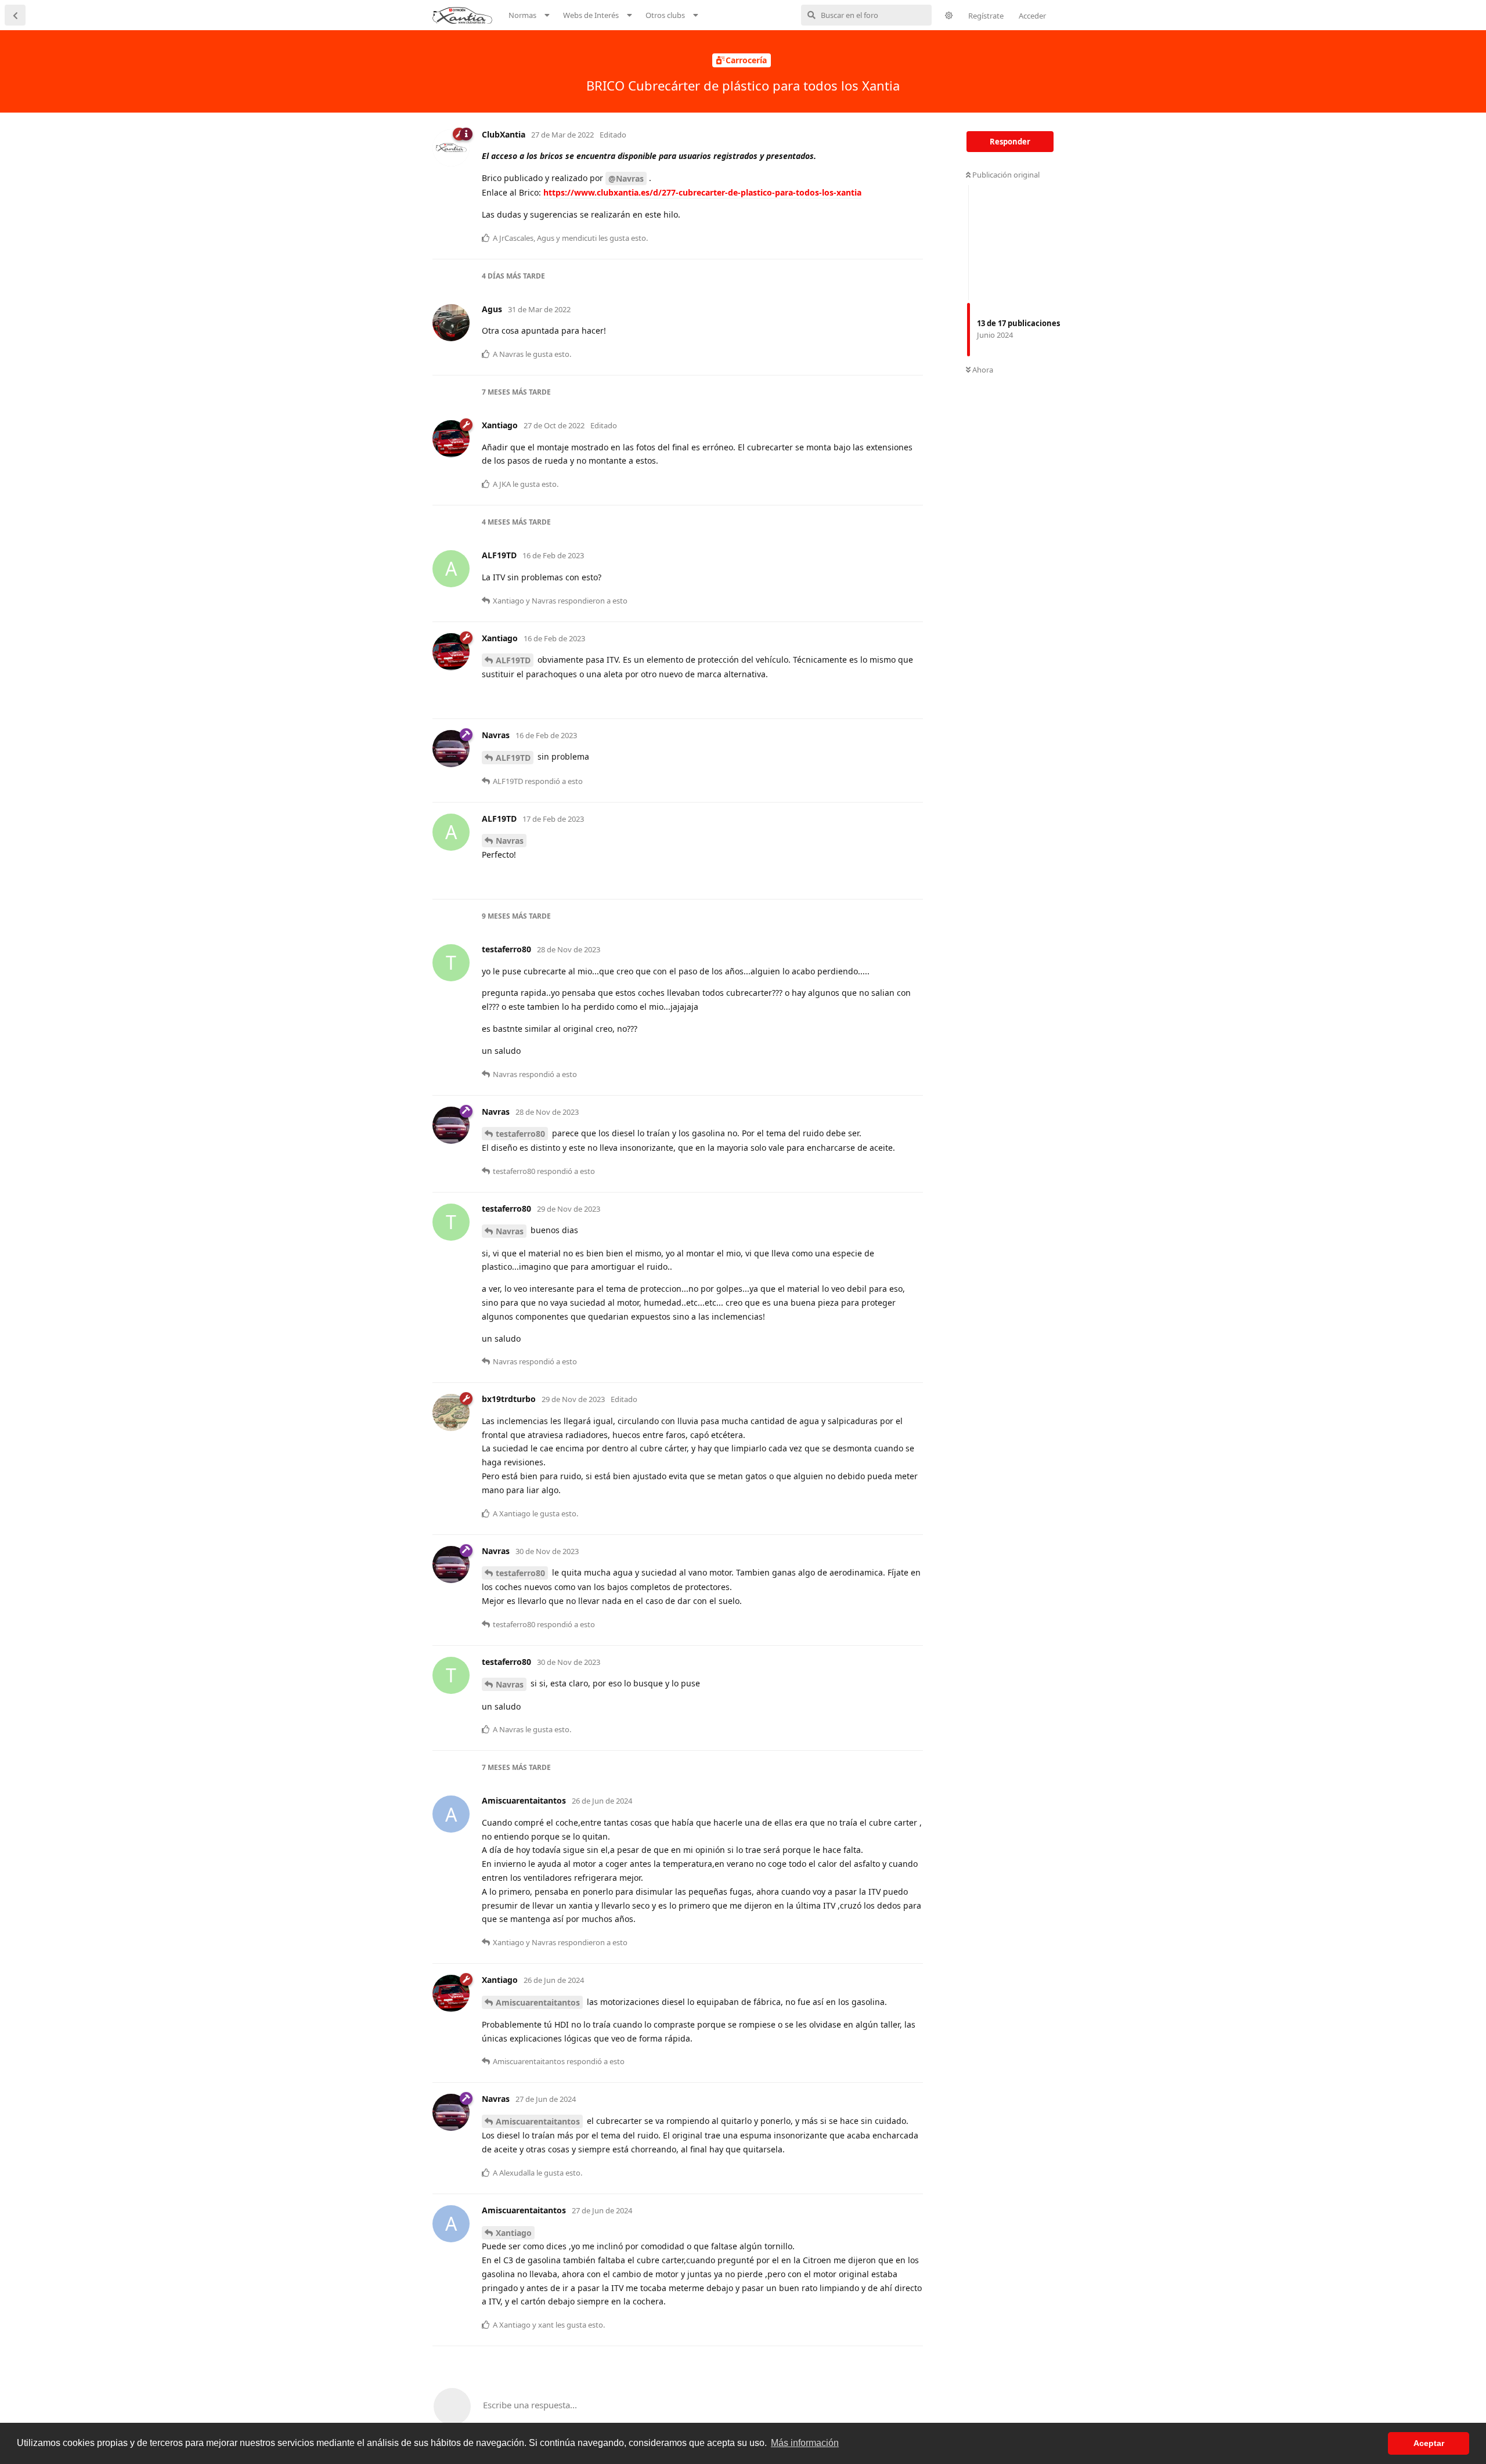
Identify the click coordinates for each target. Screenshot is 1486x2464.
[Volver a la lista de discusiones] (15, 15)
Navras (510, 841)
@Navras (626, 178)
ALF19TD (513, 660)
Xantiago (514, 2233)
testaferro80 (520, 1134)
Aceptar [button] (1429, 2443)
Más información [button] (805, 2443)
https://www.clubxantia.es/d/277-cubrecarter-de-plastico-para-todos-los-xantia (702, 192)
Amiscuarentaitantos (538, 2002)
